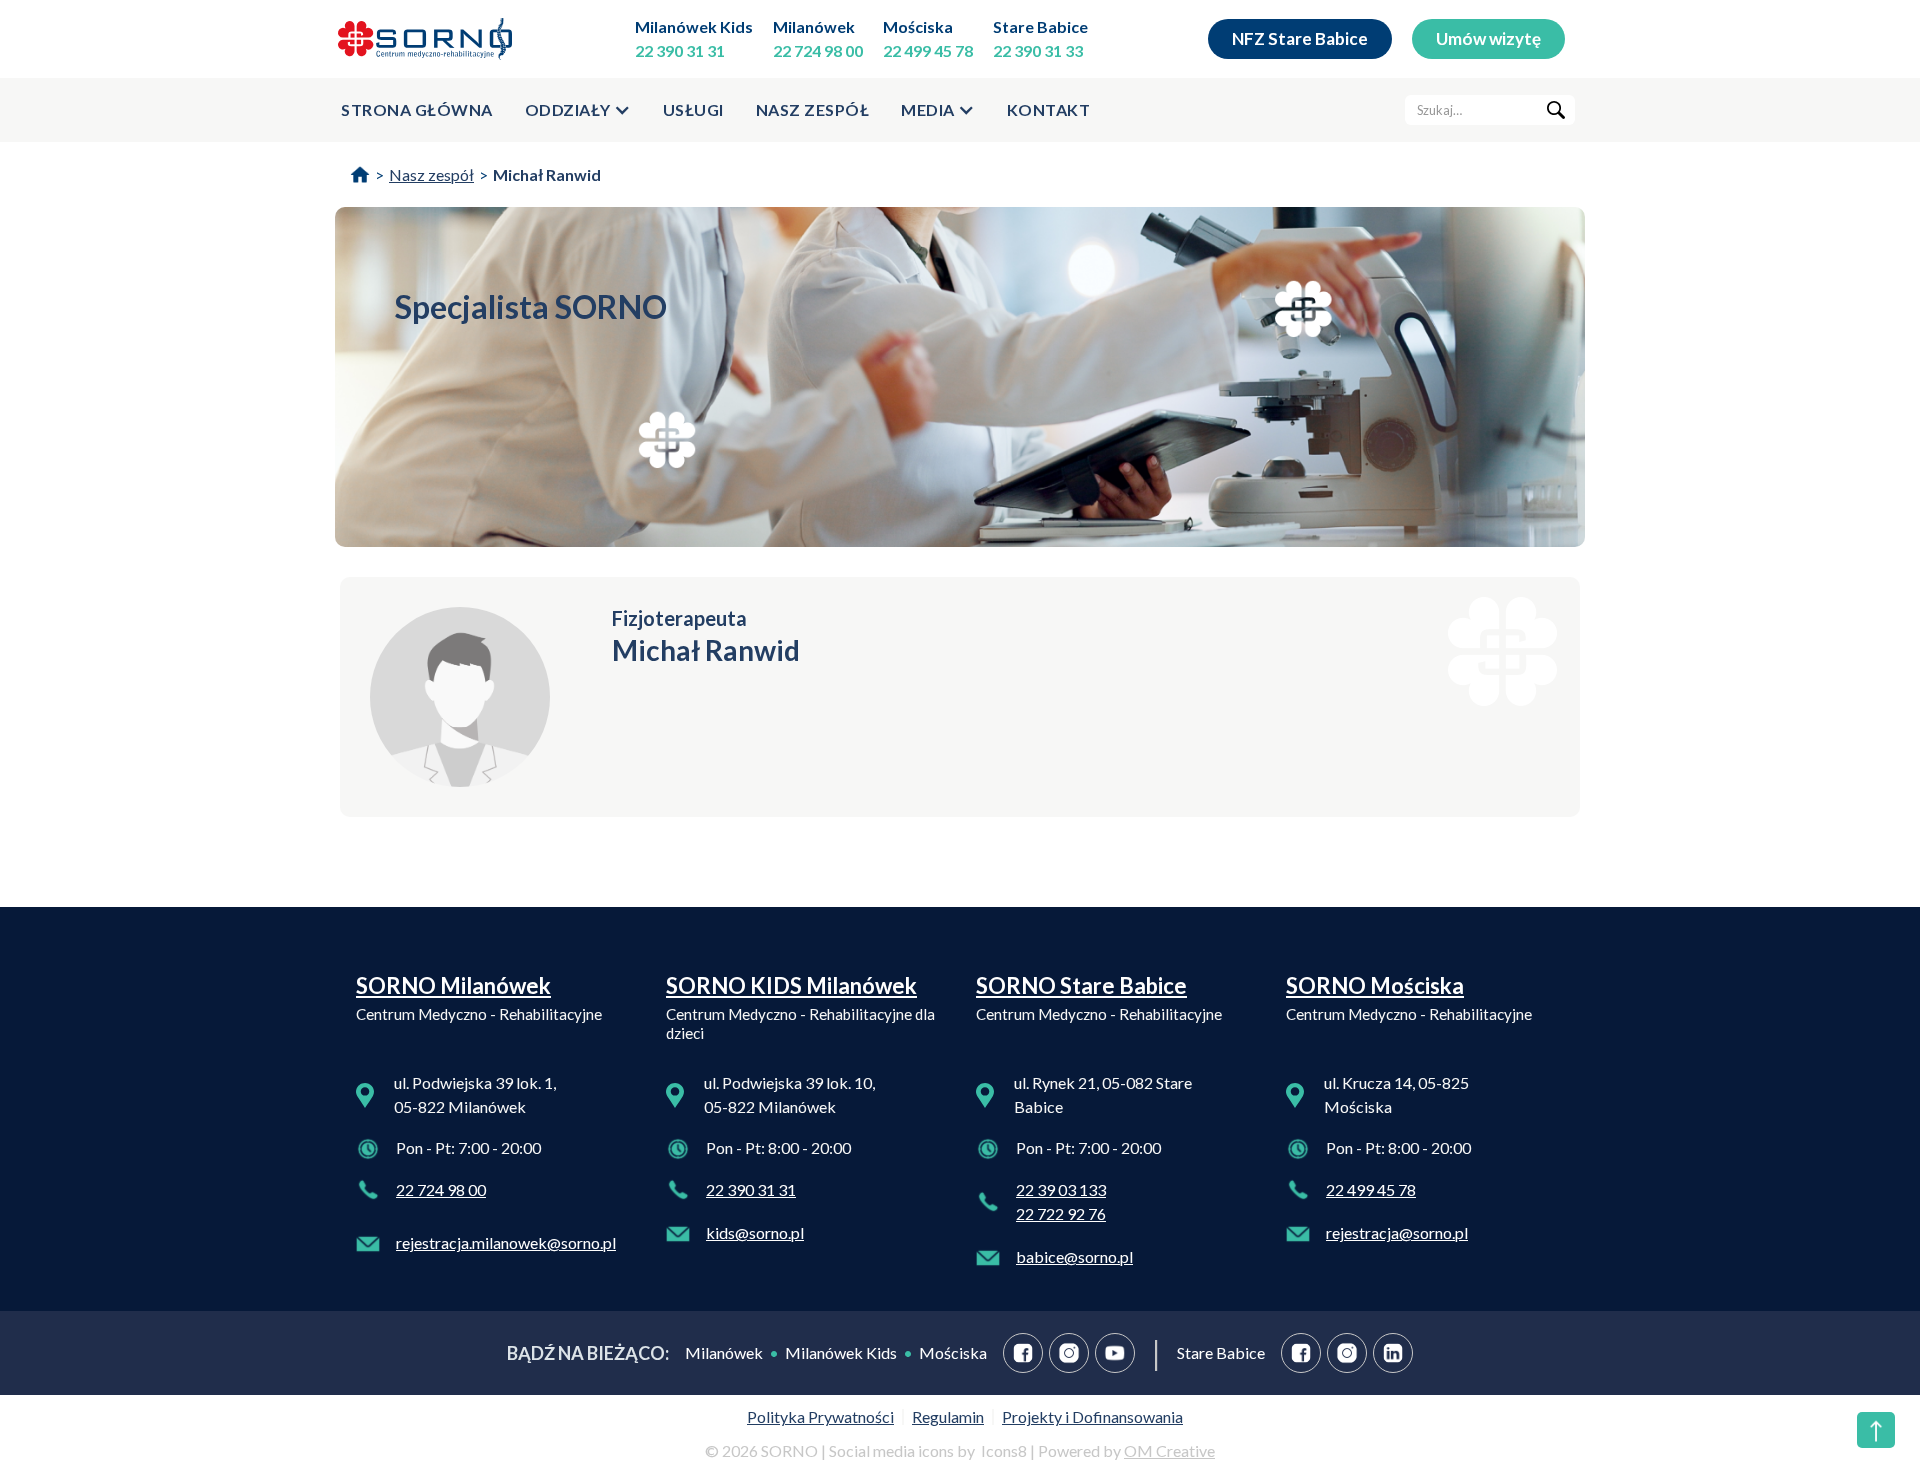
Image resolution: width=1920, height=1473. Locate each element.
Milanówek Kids (694, 26)
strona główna (417, 109)
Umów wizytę (1488, 38)
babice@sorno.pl (1074, 1256)
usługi (693, 109)
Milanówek (814, 26)
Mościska (918, 26)
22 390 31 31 (680, 50)
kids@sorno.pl (755, 1232)
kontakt (1049, 109)
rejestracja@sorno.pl (1397, 1232)
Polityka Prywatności (820, 1416)
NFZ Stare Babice (1300, 38)
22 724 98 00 (818, 50)
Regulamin (948, 1416)
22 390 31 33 (1038, 50)
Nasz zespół (813, 109)
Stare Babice (1040, 26)
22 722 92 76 (1061, 1213)
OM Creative (1169, 1450)
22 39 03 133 (1061, 1189)
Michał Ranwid (547, 174)
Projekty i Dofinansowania (1092, 1416)
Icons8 (1004, 1450)
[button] (578, 110)
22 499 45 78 (928, 50)
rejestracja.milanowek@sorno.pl (506, 1242)
